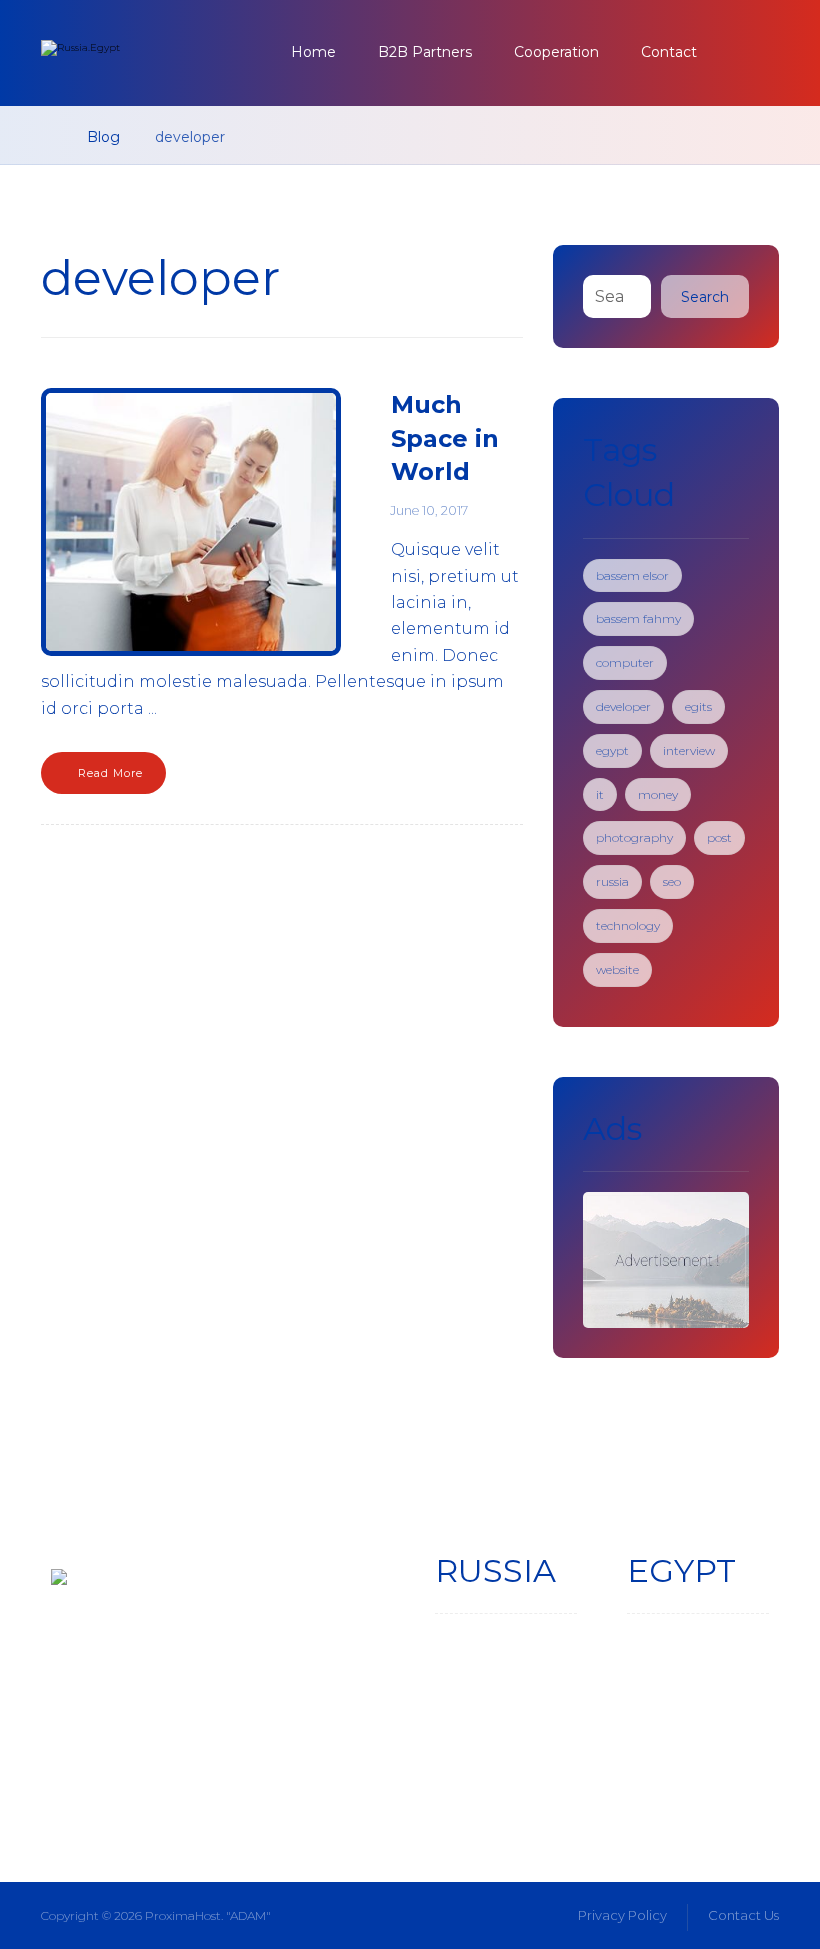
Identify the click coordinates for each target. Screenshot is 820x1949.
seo (672, 881)
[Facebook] (73, 1756)
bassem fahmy (638, 618)
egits (698, 706)
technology (628, 925)
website (617, 969)
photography (634, 837)
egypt (612, 750)
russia (612, 881)
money (658, 794)
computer (625, 662)
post (719, 837)
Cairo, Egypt (684, 1693)
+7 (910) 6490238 (502, 1741)
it (600, 794)
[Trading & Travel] (151, 55)
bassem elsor (632, 575)
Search (705, 297)
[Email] (235, 1756)
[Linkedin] (181, 1756)
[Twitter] (127, 1756)
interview (689, 750)
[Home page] (46, 137)
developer (623, 706)
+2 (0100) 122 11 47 (698, 1717)
